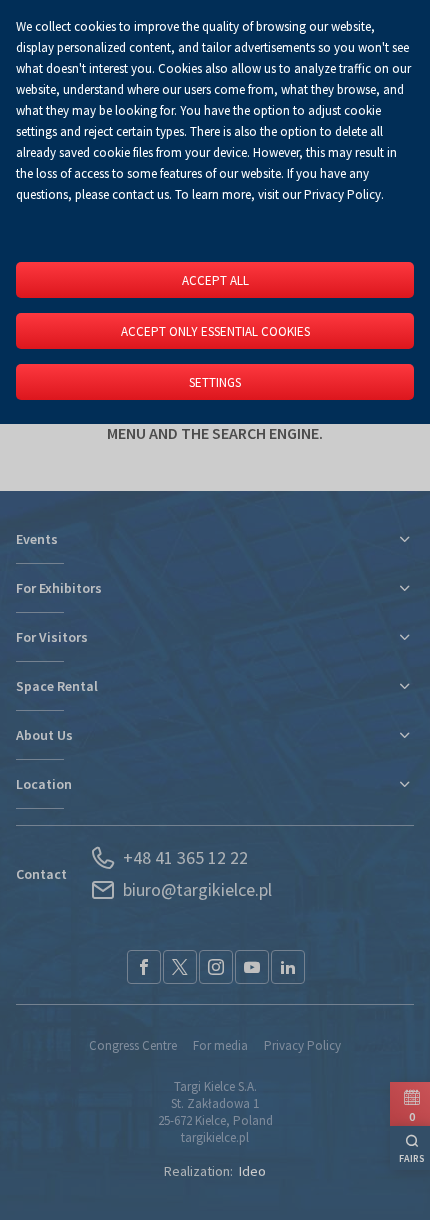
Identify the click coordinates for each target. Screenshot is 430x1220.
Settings (215, 382)
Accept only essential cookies (215, 331)
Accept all (215, 280)
